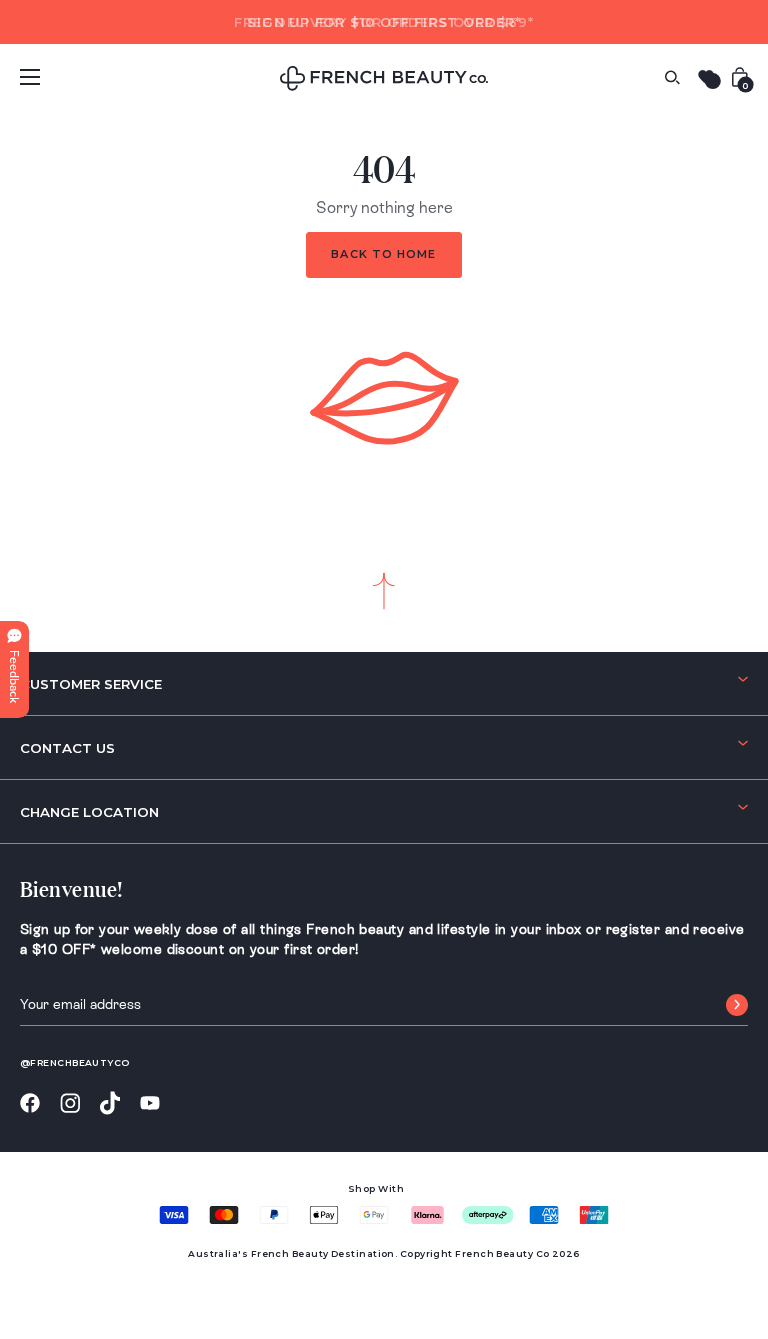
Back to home (383, 254)
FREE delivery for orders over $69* (383, 22)
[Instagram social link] (70, 1104)
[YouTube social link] (150, 1103)
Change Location (89, 812)
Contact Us (67, 748)
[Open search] (672, 77)
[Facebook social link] (30, 1103)
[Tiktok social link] (110, 1103)
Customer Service (91, 684)
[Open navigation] (30, 77)
